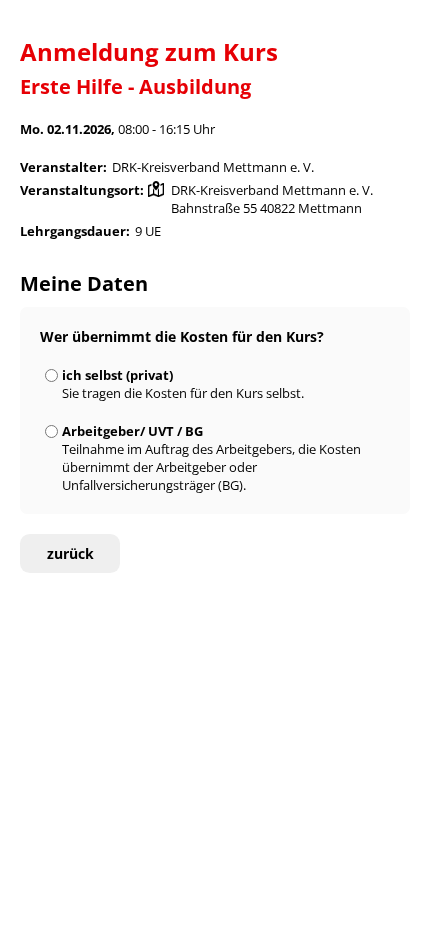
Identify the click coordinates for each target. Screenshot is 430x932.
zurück (70, 553)
